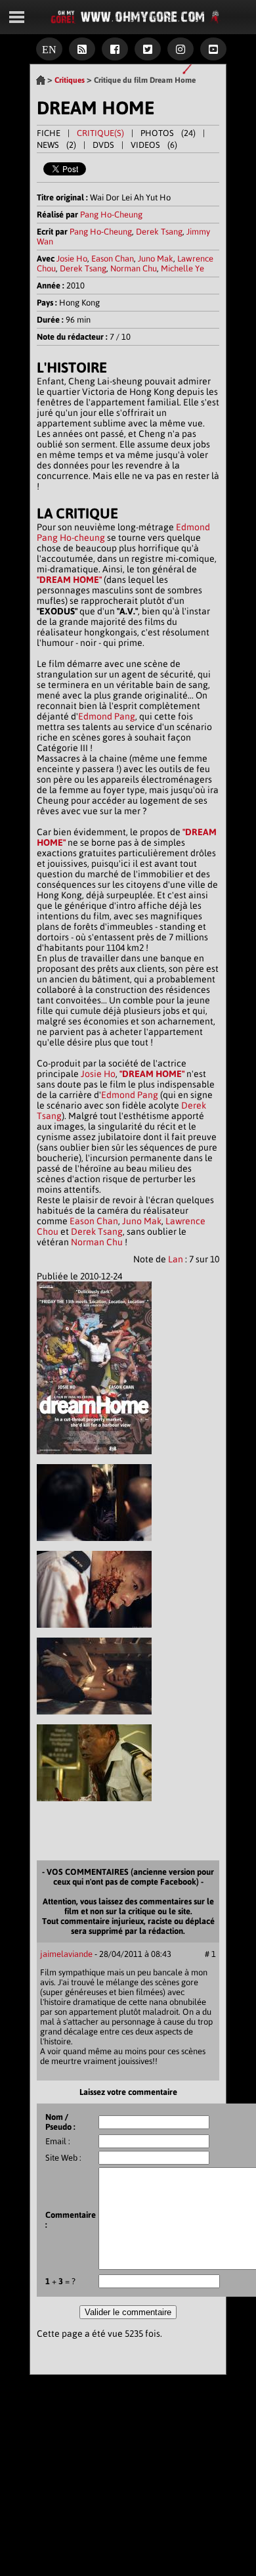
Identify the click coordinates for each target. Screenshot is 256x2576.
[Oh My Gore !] (41, 80)
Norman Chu (134, 268)
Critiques (70, 80)
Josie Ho (72, 259)
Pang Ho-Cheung (111, 215)
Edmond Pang (107, 716)
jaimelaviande (66, 1954)
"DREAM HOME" (69, 580)
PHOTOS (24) (168, 133)
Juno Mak (156, 259)
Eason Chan (113, 259)
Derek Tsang (159, 232)
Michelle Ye (182, 268)
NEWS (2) (56, 145)
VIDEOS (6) (154, 145)
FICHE (49, 133)
